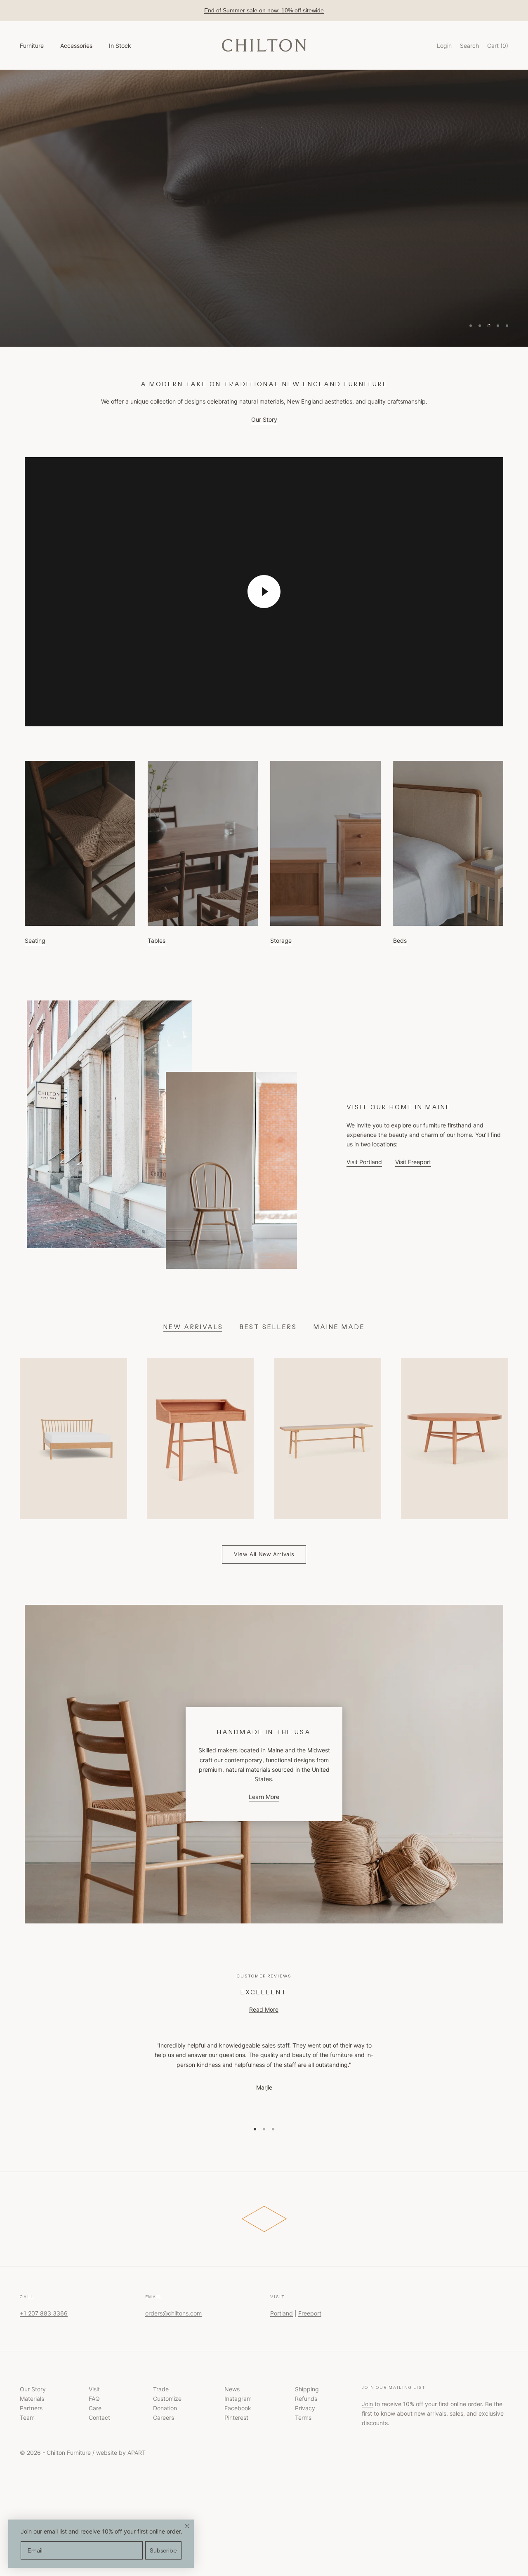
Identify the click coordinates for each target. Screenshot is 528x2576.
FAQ (94, 2399)
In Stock (120, 46)
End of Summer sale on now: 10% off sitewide (264, 10)
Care (95, 2408)
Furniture (32, 46)
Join (367, 2404)
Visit (94, 2389)
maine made (339, 1327)
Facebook (238, 2408)
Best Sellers (268, 1327)
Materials (32, 2399)
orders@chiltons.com (173, 2313)
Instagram (238, 2399)
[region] (264, 208)
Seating (35, 940)
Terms (303, 2417)
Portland (282, 2313)
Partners (31, 2408)
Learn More (264, 1797)
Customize (167, 2399)
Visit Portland (364, 1162)
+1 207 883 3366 (44, 2313)
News (232, 2389)
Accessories (76, 46)
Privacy (305, 2408)
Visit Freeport (413, 1162)
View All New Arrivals (264, 1554)
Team (27, 2417)
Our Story (264, 419)
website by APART (121, 2453)
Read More (264, 2009)
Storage (281, 940)
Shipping (307, 2389)
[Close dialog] (187, 2526)
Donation (165, 2408)
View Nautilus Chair (309, 219)
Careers (164, 2417)
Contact (99, 2417)
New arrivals (193, 1327)
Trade (161, 2389)
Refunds (306, 2399)
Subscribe (163, 2550)
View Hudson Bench (219, 219)
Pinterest (236, 2417)
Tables (157, 940)
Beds (400, 940)
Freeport (310, 2313)
